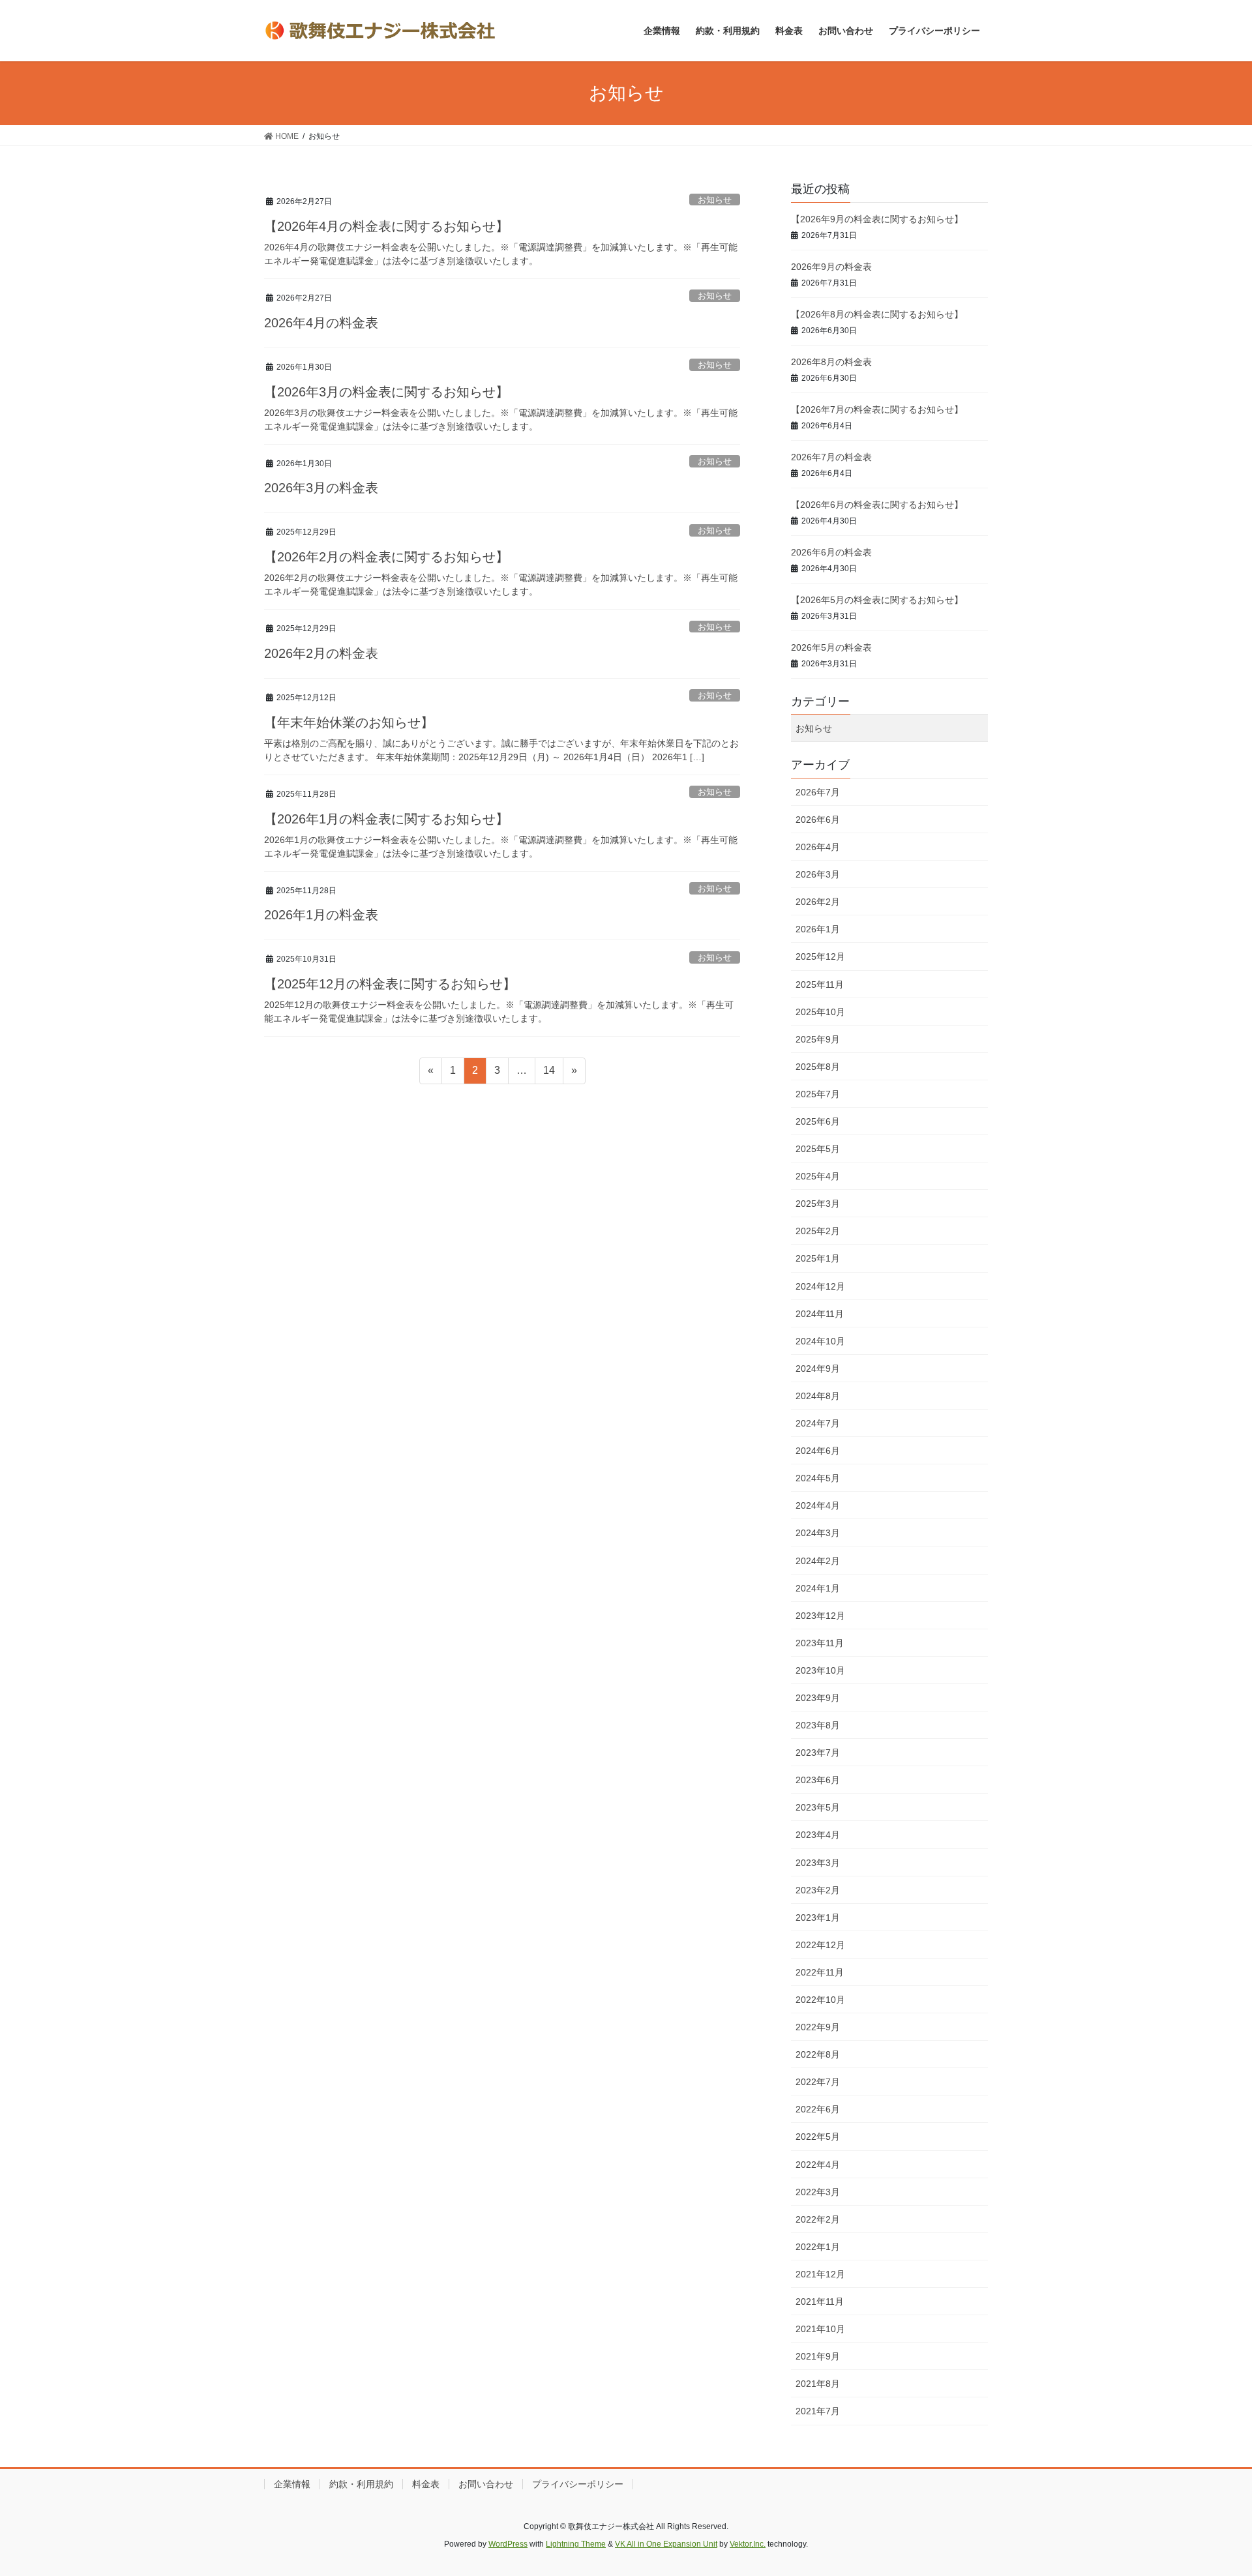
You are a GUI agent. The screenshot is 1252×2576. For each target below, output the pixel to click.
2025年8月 (818, 1067)
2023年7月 (818, 1753)
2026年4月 (818, 847)
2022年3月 (818, 2192)
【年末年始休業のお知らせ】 (349, 722)
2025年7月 (818, 1094)
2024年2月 (818, 1561)
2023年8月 (818, 1725)
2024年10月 (820, 1341)
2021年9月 (818, 2356)
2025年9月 (818, 1039)
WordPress (508, 2544)
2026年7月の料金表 (831, 457)
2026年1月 (818, 929)
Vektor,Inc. (748, 2544)
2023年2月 (818, 1890)
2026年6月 (818, 820)
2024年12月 (820, 1286)
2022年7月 (818, 2082)
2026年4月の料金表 (321, 323)
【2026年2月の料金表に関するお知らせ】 (386, 557)
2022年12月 (820, 1945)
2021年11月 (820, 2302)
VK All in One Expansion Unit (666, 2544)
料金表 (426, 2484)
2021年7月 (818, 2411)
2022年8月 (818, 2054)
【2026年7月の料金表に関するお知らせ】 (877, 409)
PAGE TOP (1212, 2487)
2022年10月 (820, 2000)
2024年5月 (818, 1478)
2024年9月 (818, 1369)
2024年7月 (818, 1423)
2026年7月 (818, 792)
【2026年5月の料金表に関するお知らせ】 (877, 600)
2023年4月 (818, 1835)
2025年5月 (818, 1149)
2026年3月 (818, 874)
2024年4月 (818, 1505)
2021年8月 (818, 2384)
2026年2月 (818, 902)
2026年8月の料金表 (831, 362)
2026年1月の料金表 (321, 915)
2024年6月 (818, 1451)
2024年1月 (818, 1588)
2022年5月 (818, 2137)
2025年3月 (818, 1204)
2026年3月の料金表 (321, 488)
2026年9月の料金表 (831, 267)
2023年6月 (818, 1780)
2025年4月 (818, 1176)
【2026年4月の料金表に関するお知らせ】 (386, 226)
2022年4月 (818, 2165)
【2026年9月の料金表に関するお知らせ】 (877, 219)
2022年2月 (818, 2219)
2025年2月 (818, 1231)
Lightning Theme (576, 2544)
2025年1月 (818, 1258)
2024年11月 (820, 1314)
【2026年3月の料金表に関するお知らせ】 (386, 392)
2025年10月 (820, 1012)
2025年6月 (818, 1121)
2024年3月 (818, 1533)
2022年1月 (818, 2247)
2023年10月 (820, 1670)
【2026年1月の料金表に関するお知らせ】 (386, 819)
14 (549, 1074)
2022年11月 (820, 1972)
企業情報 (292, 2484)
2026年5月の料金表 (831, 647)
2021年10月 (820, 2329)
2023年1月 (818, 1917)
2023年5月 (818, 1807)
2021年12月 (820, 2274)
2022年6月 (818, 2109)
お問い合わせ (486, 2484)
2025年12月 (820, 956)
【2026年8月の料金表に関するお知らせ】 (877, 314)
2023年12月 (820, 1616)
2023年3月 (818, 1863)
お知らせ (715, 200)
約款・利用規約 (361, 2484)
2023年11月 (820, 1643)
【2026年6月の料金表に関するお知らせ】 (877, 505)
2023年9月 (818, 1698)
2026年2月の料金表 (321, 653)
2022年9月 (818, 2027)
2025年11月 (820, 985)
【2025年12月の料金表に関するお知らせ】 (390, 984)
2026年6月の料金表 (831, 552)
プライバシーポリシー (578, 2484)
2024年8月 (818, 1396)
